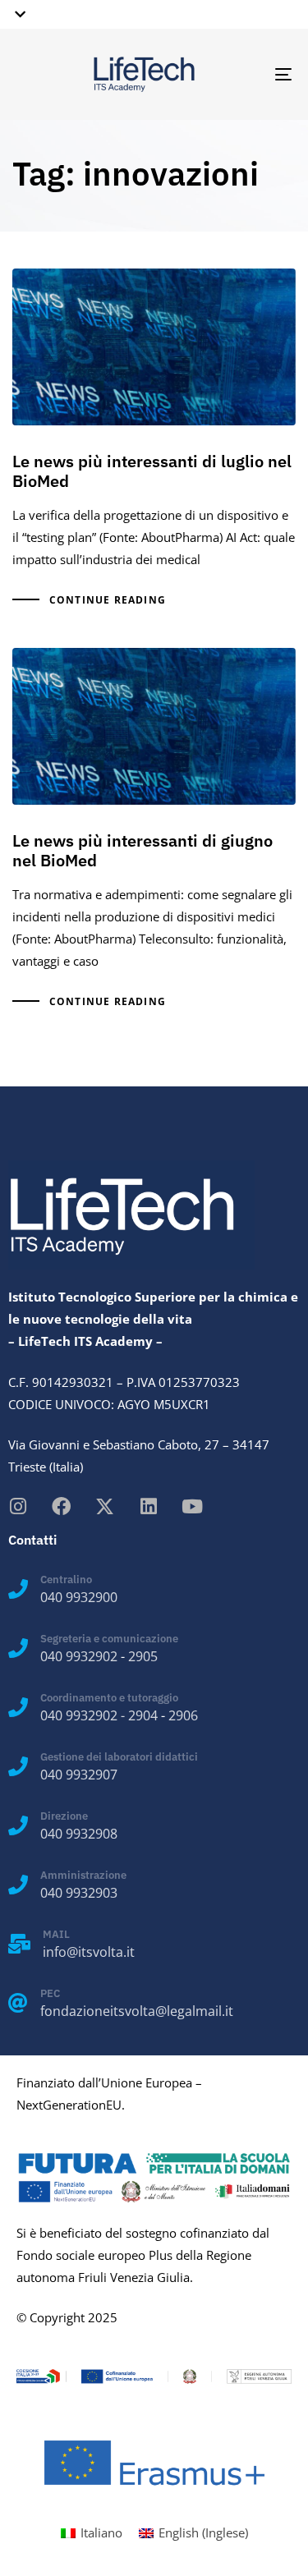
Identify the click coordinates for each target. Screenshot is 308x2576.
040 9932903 (79, 1893)
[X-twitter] (105, 1506)
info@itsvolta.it (89, 1952)
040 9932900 (79, 1597)
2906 (183, 1715)
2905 (143, 1656)
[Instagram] (18, 1506)
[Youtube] (192, 1506)
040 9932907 (79, 1775)
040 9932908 (79, 1834)
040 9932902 (79, 1656)
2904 (143, 1715)
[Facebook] (61, 1506)
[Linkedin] (148, 1506)
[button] (17, 14)
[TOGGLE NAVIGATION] (246, 74)
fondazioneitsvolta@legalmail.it (137, 2011)
